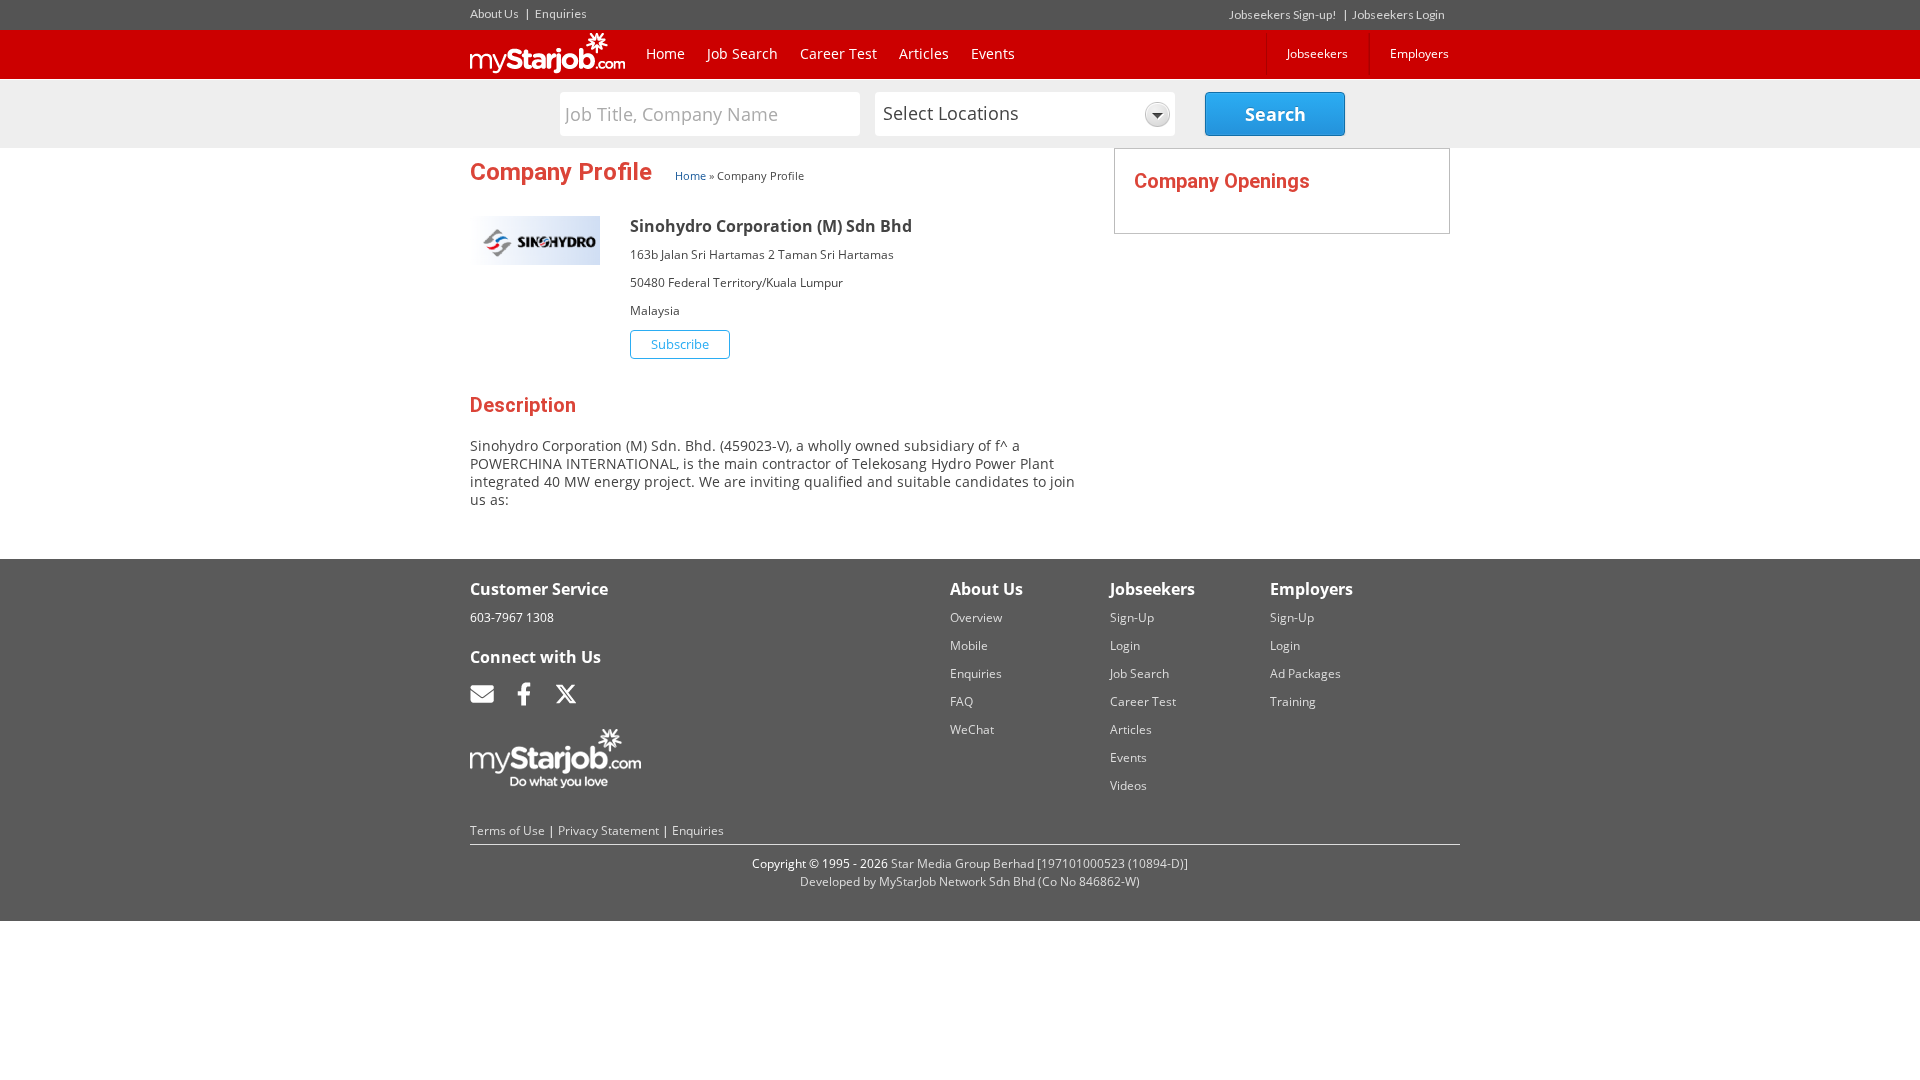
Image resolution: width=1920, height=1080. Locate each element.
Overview (976, 617)
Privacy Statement (608, 830)
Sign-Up (1132, 617)
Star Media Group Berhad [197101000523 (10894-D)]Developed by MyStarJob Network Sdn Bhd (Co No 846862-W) (994, 872)
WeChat (972, 729)
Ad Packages (1305, 673)
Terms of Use (507, 830)
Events (993, 53)
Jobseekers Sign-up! (1283, 14)
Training (1293, 701)
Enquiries (561, 13)
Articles (924, 53)
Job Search (742, 53)
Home (665, 53)
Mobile (969, 645)
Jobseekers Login (1398, 14)
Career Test (838, 53)
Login (1125, 645)
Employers (1419, 53)
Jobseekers (1317, 53)
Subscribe (680, 344)
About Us (494, 13)
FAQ (961, 701)
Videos (1128, 785)
